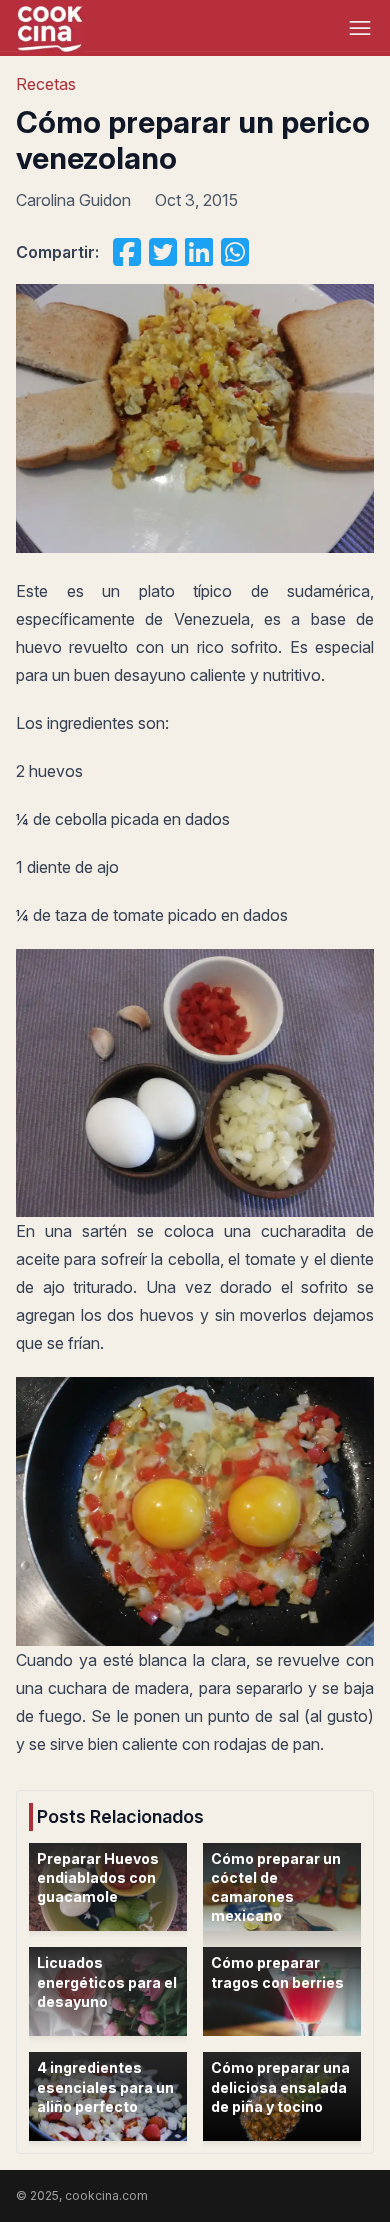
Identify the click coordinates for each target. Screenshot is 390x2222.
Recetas (46, 84)
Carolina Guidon (73, 200)
